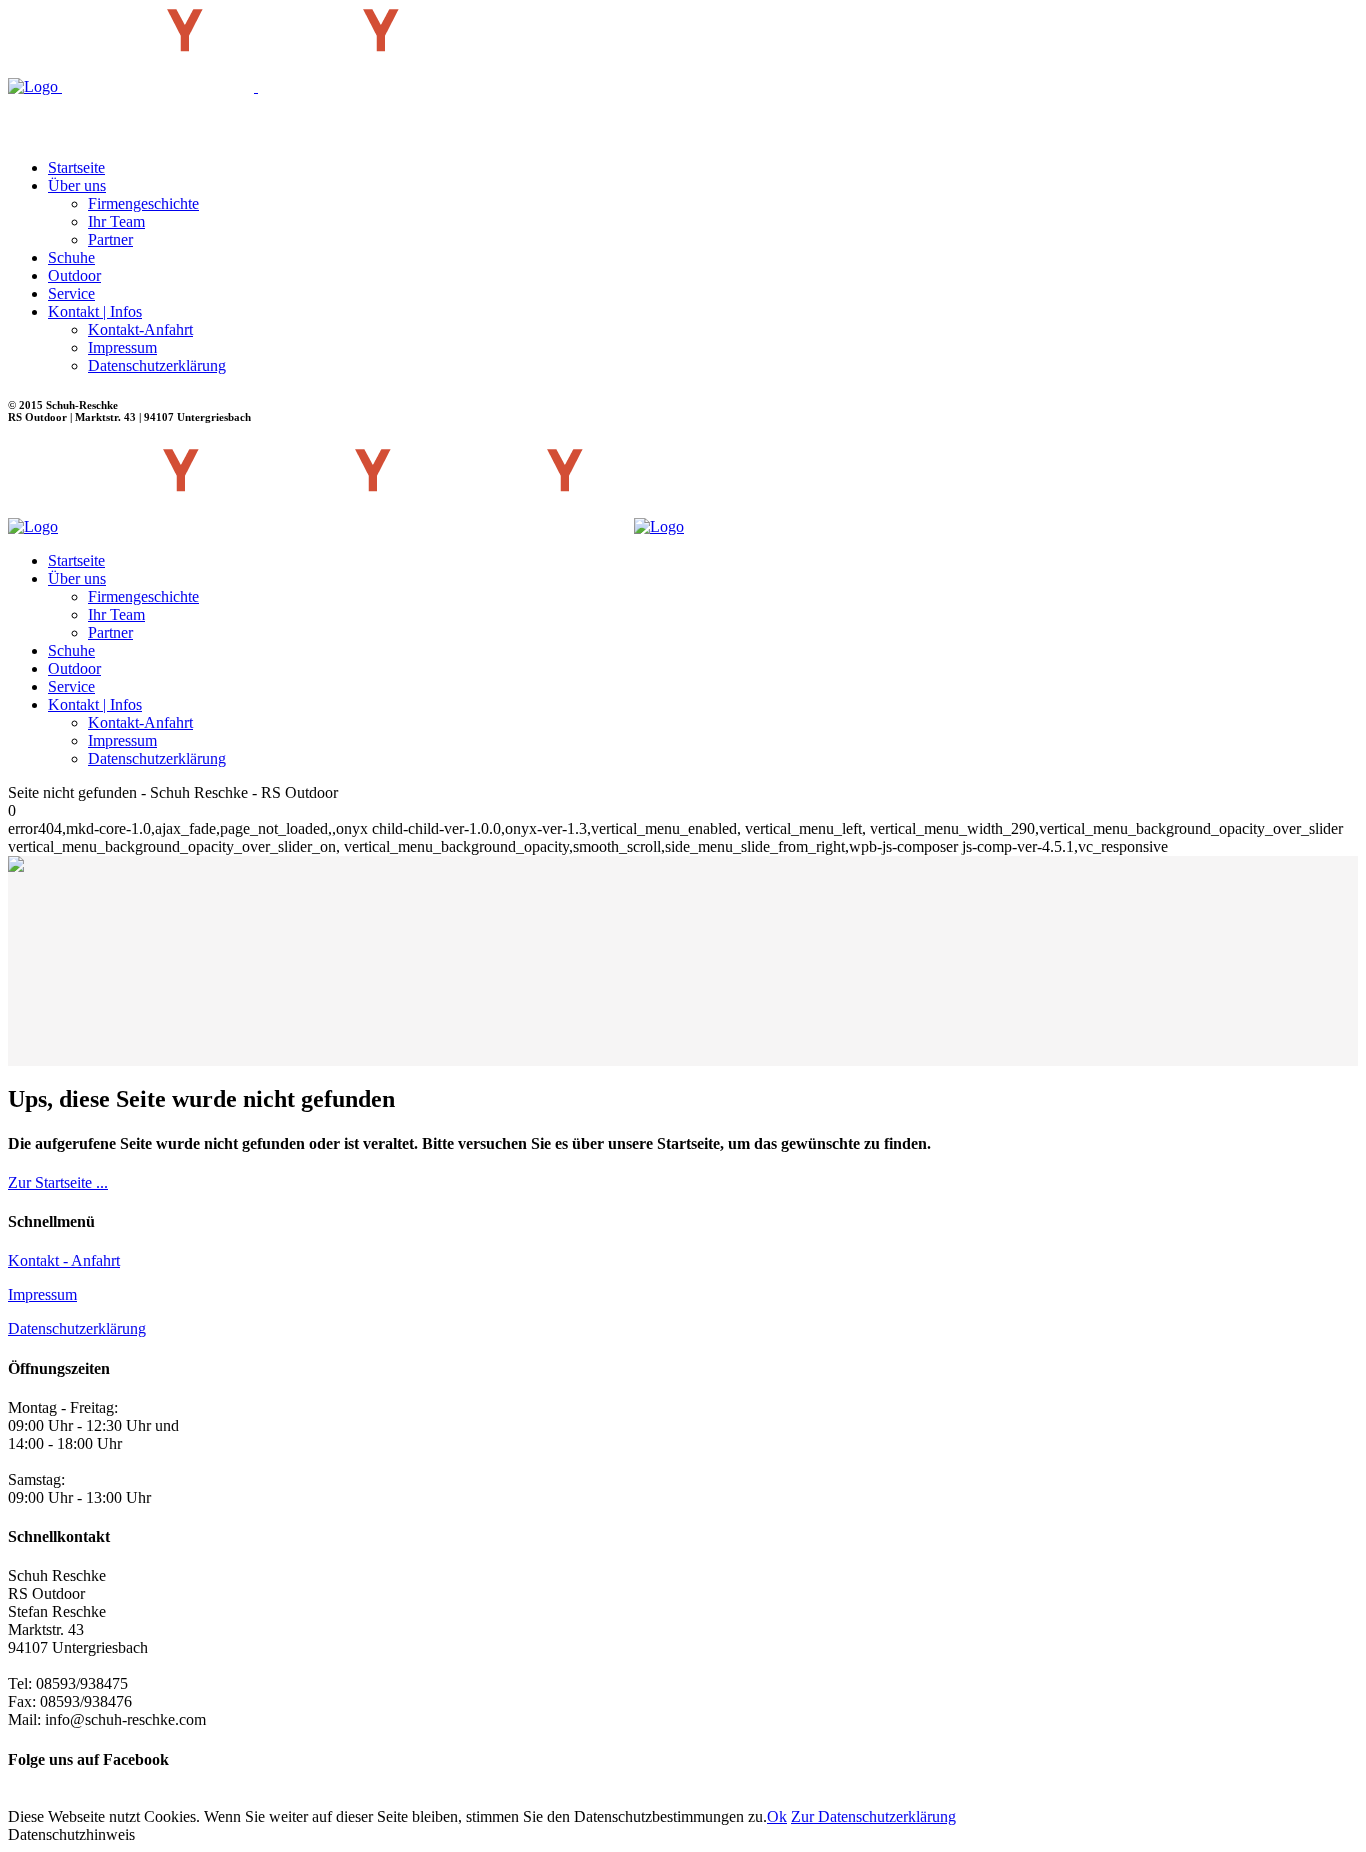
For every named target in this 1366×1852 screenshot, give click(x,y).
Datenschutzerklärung (77, 1328)
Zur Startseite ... (58, 1182)
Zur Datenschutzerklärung (873, 1816)
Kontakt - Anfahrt (64, 1260)
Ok (777, 1816)
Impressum (42, 1294)
